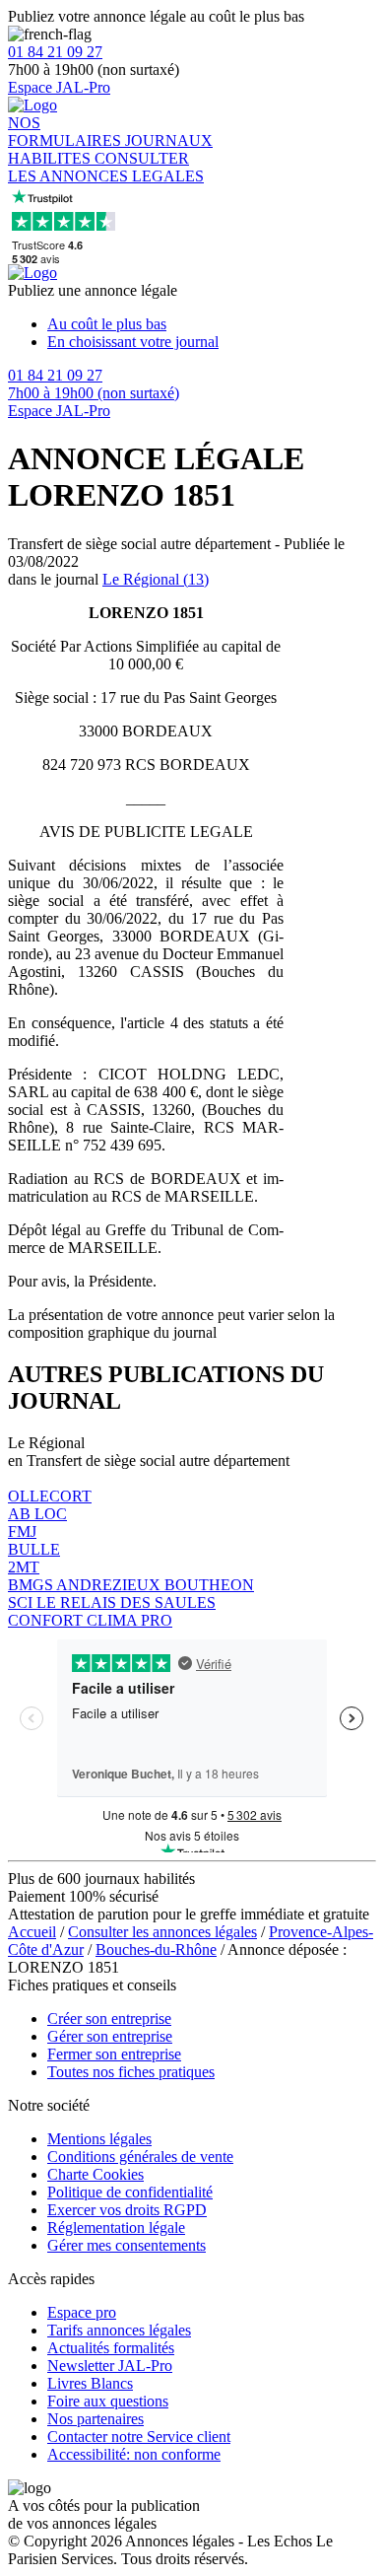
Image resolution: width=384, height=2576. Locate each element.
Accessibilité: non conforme (134, 2454)
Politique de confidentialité (130, 2192)
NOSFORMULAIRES (66, 132)
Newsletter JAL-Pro (110, 2366)
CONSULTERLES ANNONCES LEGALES (106, 167)
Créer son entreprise (109, 2019)
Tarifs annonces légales (119, 2330)
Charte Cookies (96, 2174)
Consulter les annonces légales (162, 1932)
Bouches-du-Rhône (156, 1949)
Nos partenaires (96, 2419)
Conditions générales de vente (140, 2157)
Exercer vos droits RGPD (127, 2210)
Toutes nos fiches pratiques (131, 2072)
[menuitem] (212, 324)
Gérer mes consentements (127, 2245)
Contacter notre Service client (139, 2437)
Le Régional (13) (156, 579)
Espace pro (82, 2312)
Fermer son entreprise (114, 2054)
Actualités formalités (111, 2348)
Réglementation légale (116, 2228)
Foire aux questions (108, 2401)
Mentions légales (99, 2139)
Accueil (32, 1932)
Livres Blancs (90, 2383)
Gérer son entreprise (110, 2036)
